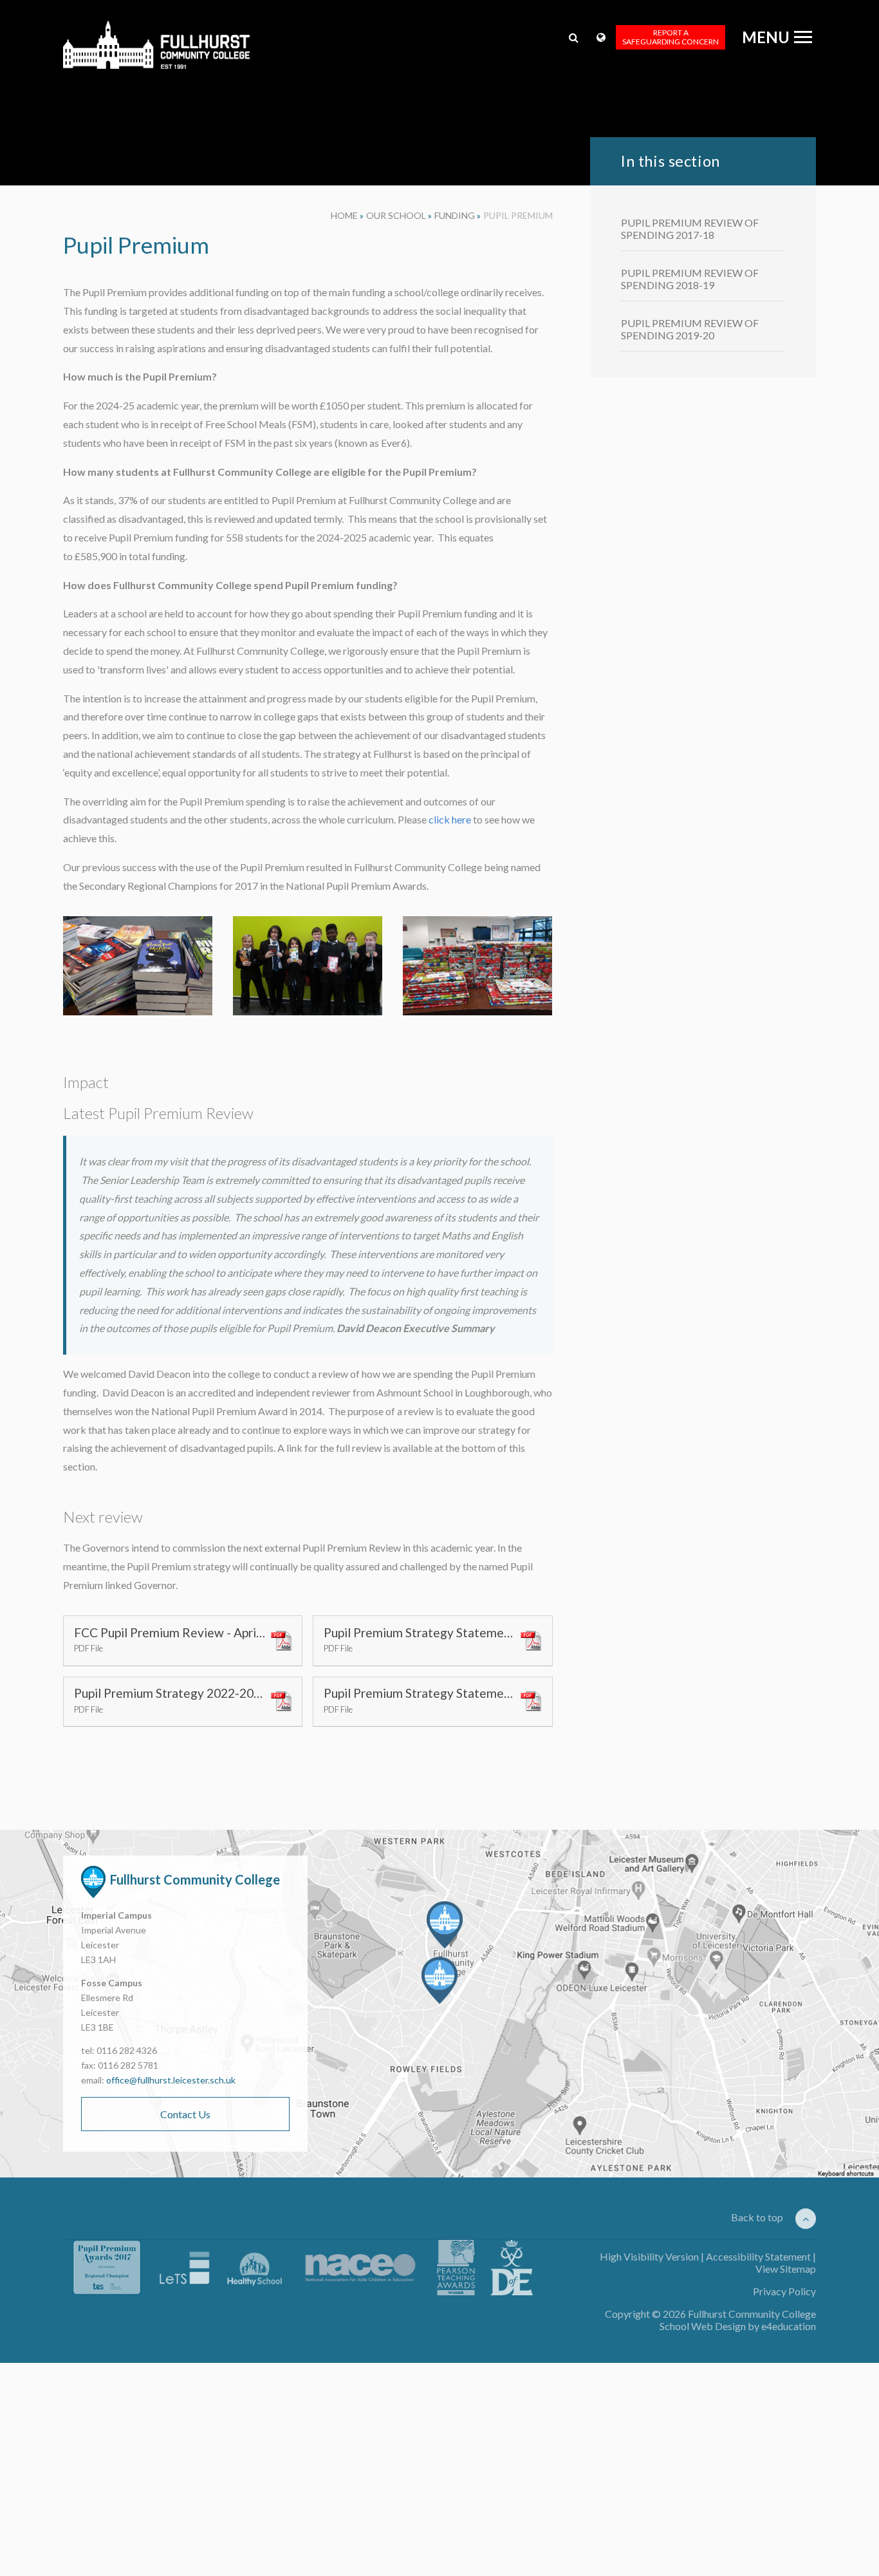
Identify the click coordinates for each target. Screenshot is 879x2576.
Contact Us (185, 2114)
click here (450, 819)
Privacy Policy (784, 2291)
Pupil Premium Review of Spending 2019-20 (690, 329)
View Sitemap (786, 2269)
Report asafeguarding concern (671, 37)
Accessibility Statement (758, 2256)
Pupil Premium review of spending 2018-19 (690, 279)
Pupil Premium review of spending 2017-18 (690, 229)
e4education (789, 2326)
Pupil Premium (518, 215)
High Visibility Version (649, 2256)
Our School (396, 215)
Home (344, 215)
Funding (455, 215)
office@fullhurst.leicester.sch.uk (171, 2080)
